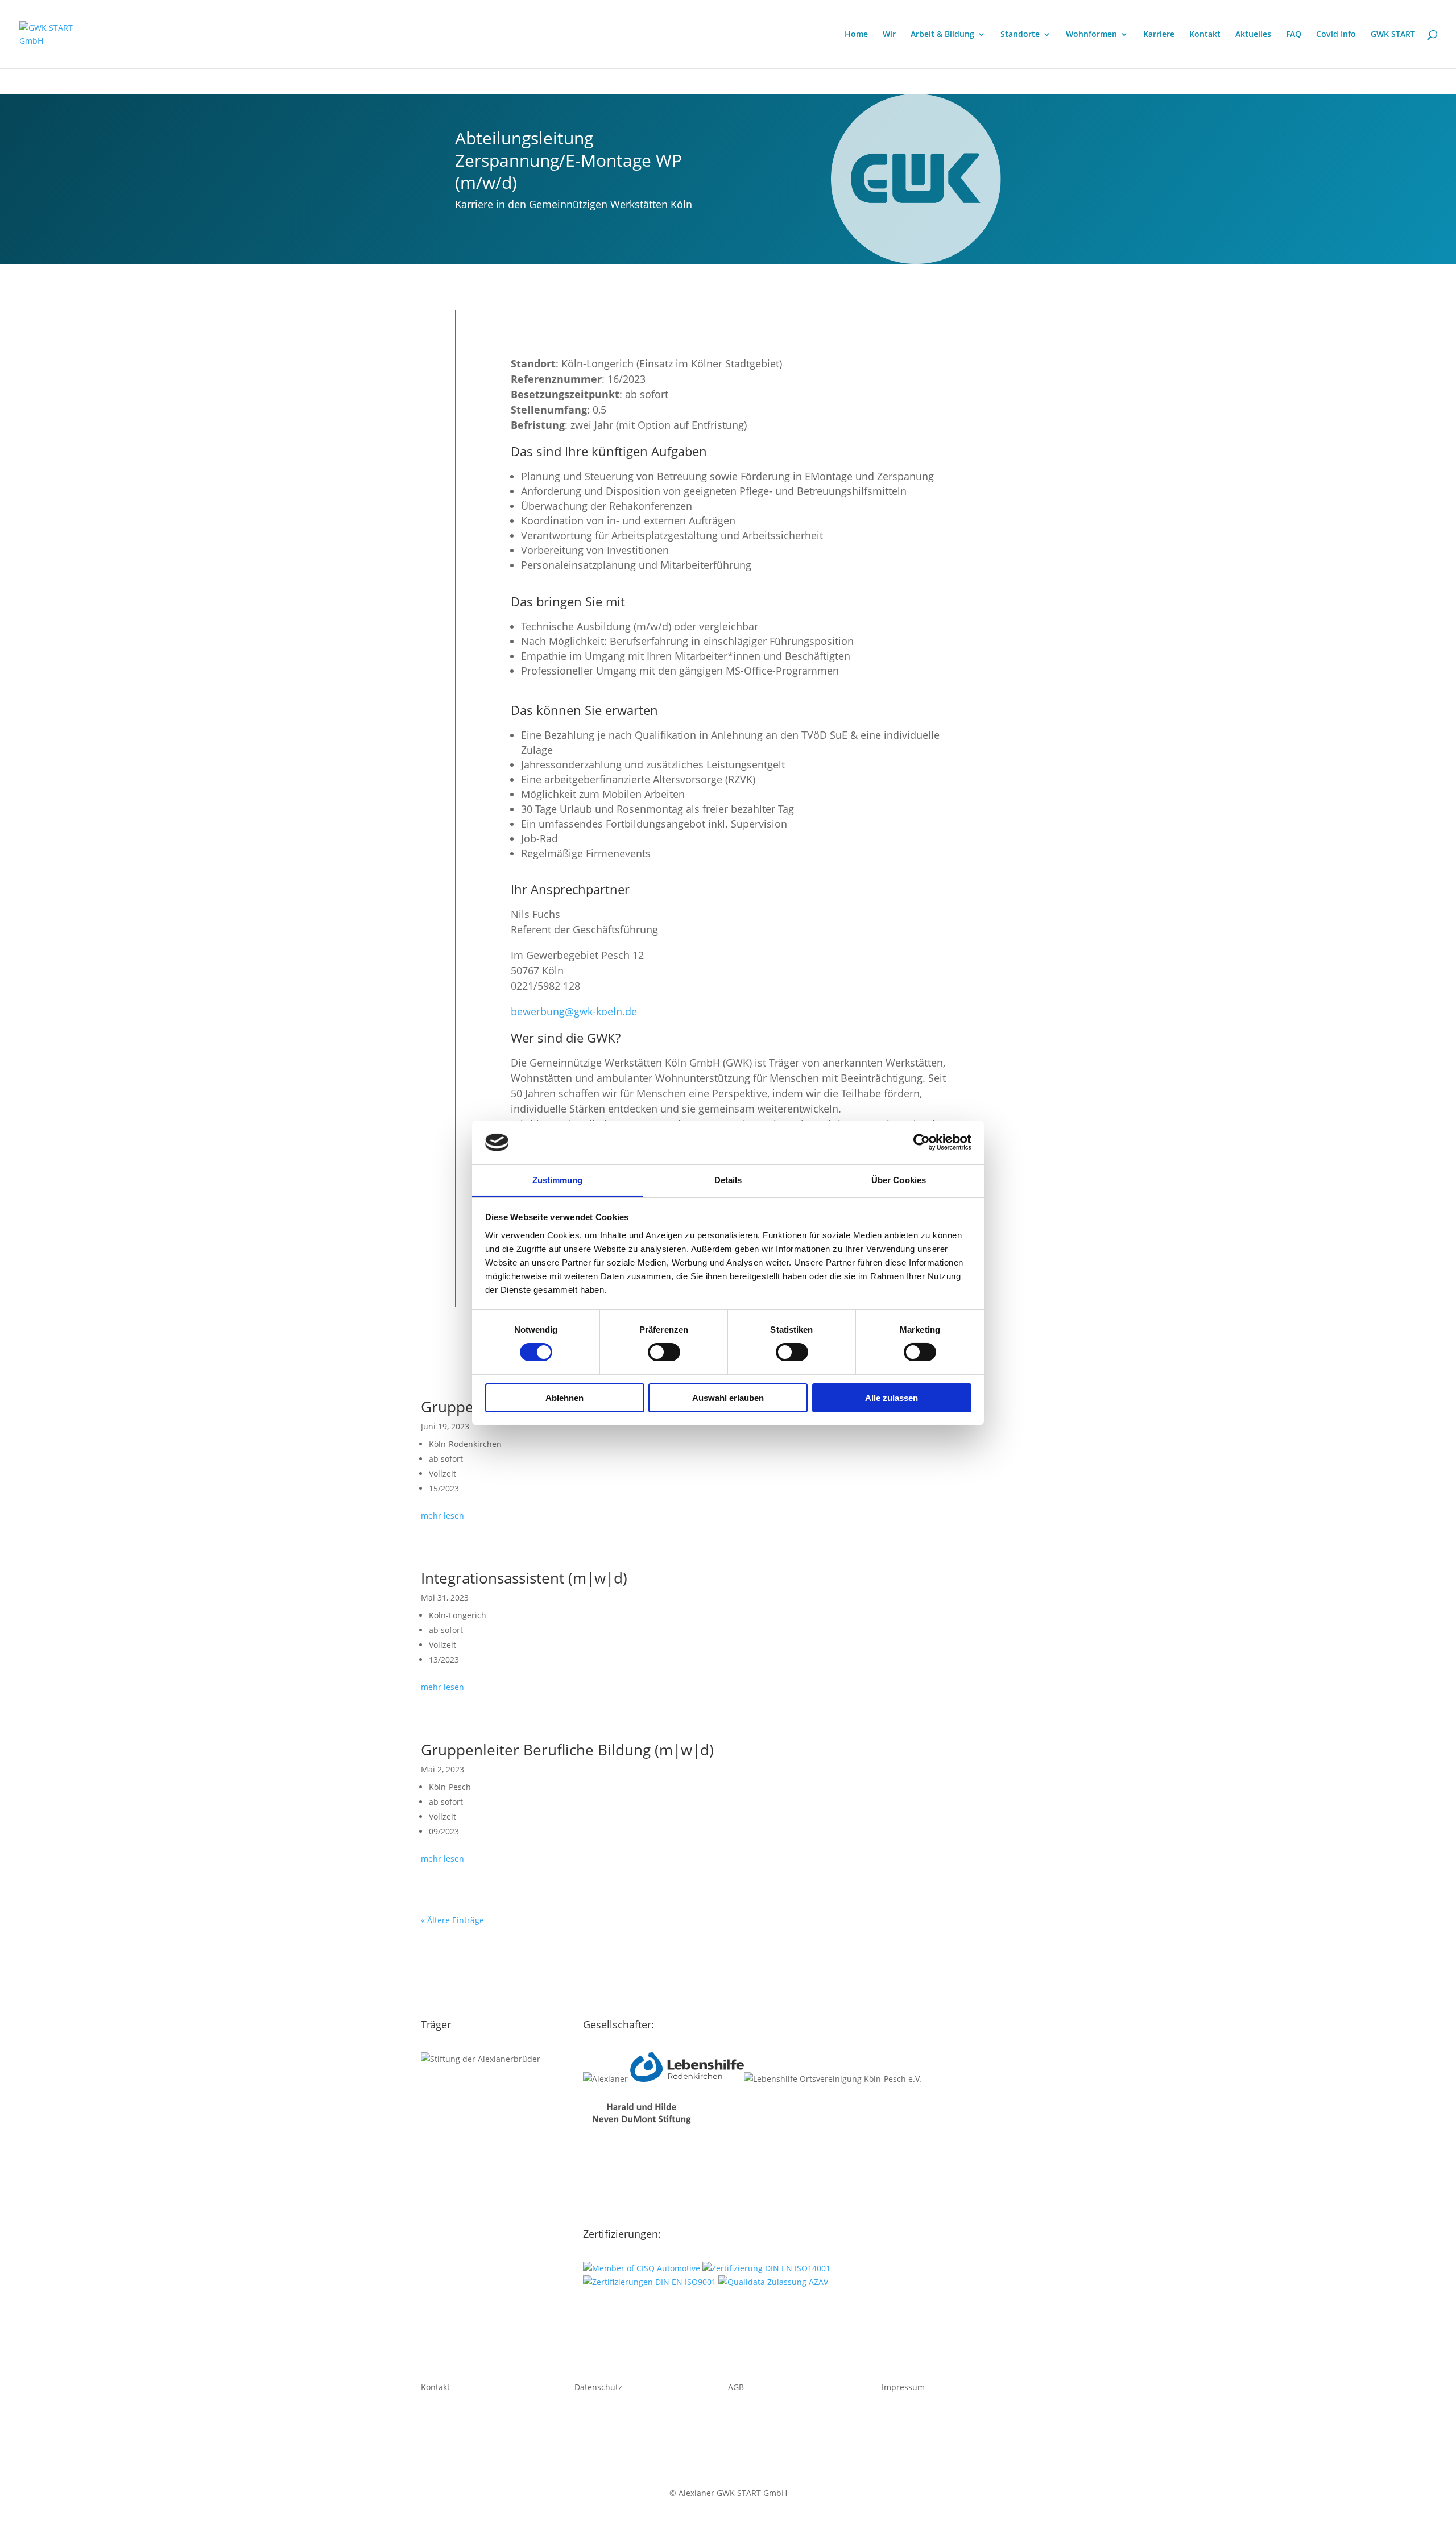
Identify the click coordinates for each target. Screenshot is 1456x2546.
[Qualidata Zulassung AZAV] (773, 2282)
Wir (889, 35)
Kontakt (1205, 35)
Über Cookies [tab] (899, 1180)
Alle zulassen (892, 1398)
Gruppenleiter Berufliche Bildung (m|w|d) (567, 1750)
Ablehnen (564, 1398)
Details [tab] (728, 1180)
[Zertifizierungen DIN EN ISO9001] (650, 2282)
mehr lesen (442, 1516)
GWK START (1393, 35)
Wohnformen (1091, 35)
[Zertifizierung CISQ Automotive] (642, 2268)
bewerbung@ (574, 1011)
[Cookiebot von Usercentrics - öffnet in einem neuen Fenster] (922, 1142)
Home (856, 35)
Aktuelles (1253, 35)
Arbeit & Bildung (942, 35)
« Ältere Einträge (452, 1920)
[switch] (664, 1352)
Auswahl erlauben (728, 1398)
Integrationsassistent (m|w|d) (524, 1578)
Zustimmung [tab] (558, 1180)
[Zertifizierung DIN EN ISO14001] (766, 2268)
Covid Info (1336, 35)
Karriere (1159, 35)
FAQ (1294, 35)
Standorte (1020, 35)
